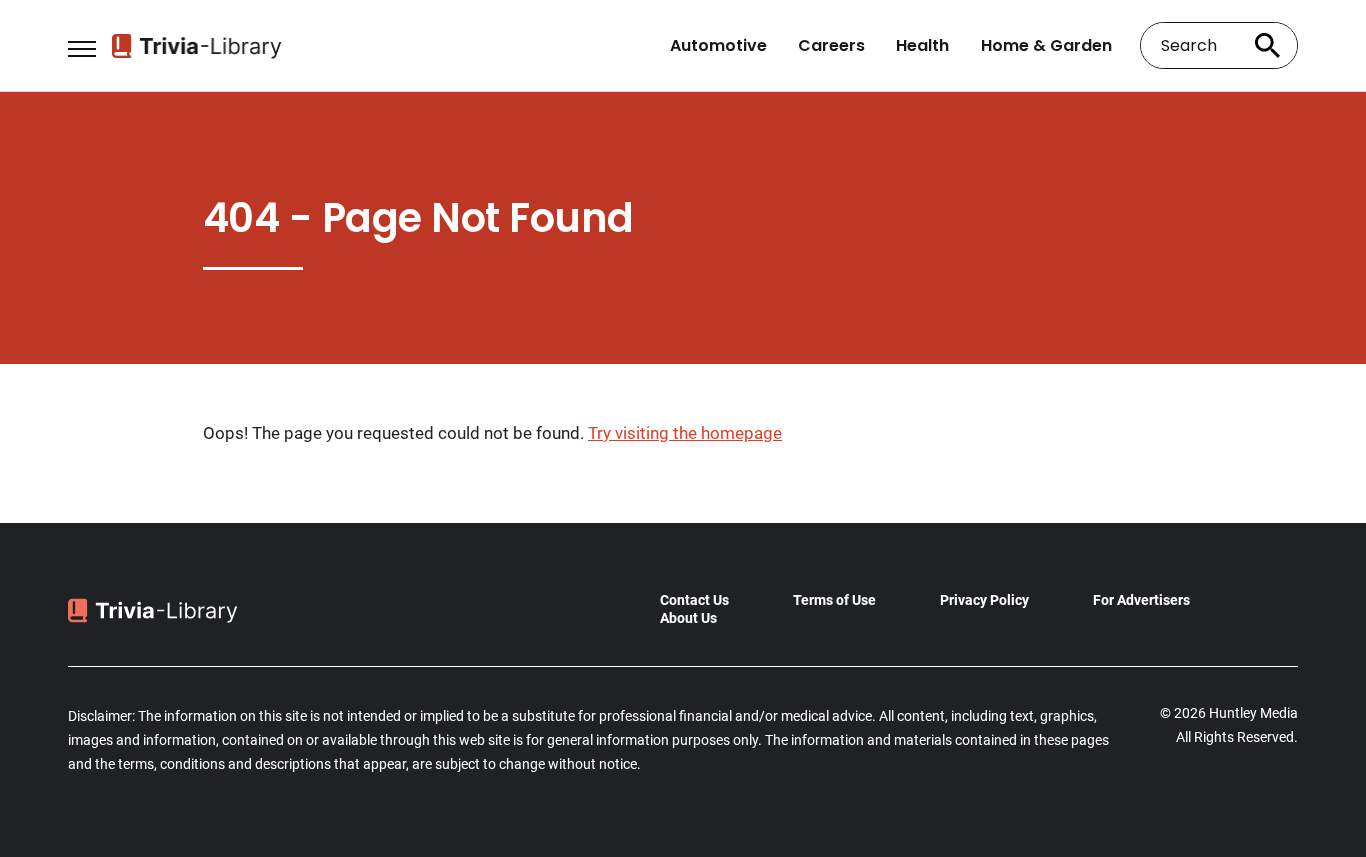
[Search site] (1268, 45)
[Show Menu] (81, 44)
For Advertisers (1141, 600)
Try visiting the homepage (685, 433)
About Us (688, 618)
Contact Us (694, 600)
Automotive (718, 46)
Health (922, 46)
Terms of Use (834, 600)
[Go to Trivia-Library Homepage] (197, 46)
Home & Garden (1046, 46)
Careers (831, 46)
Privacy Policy (984, 600)
